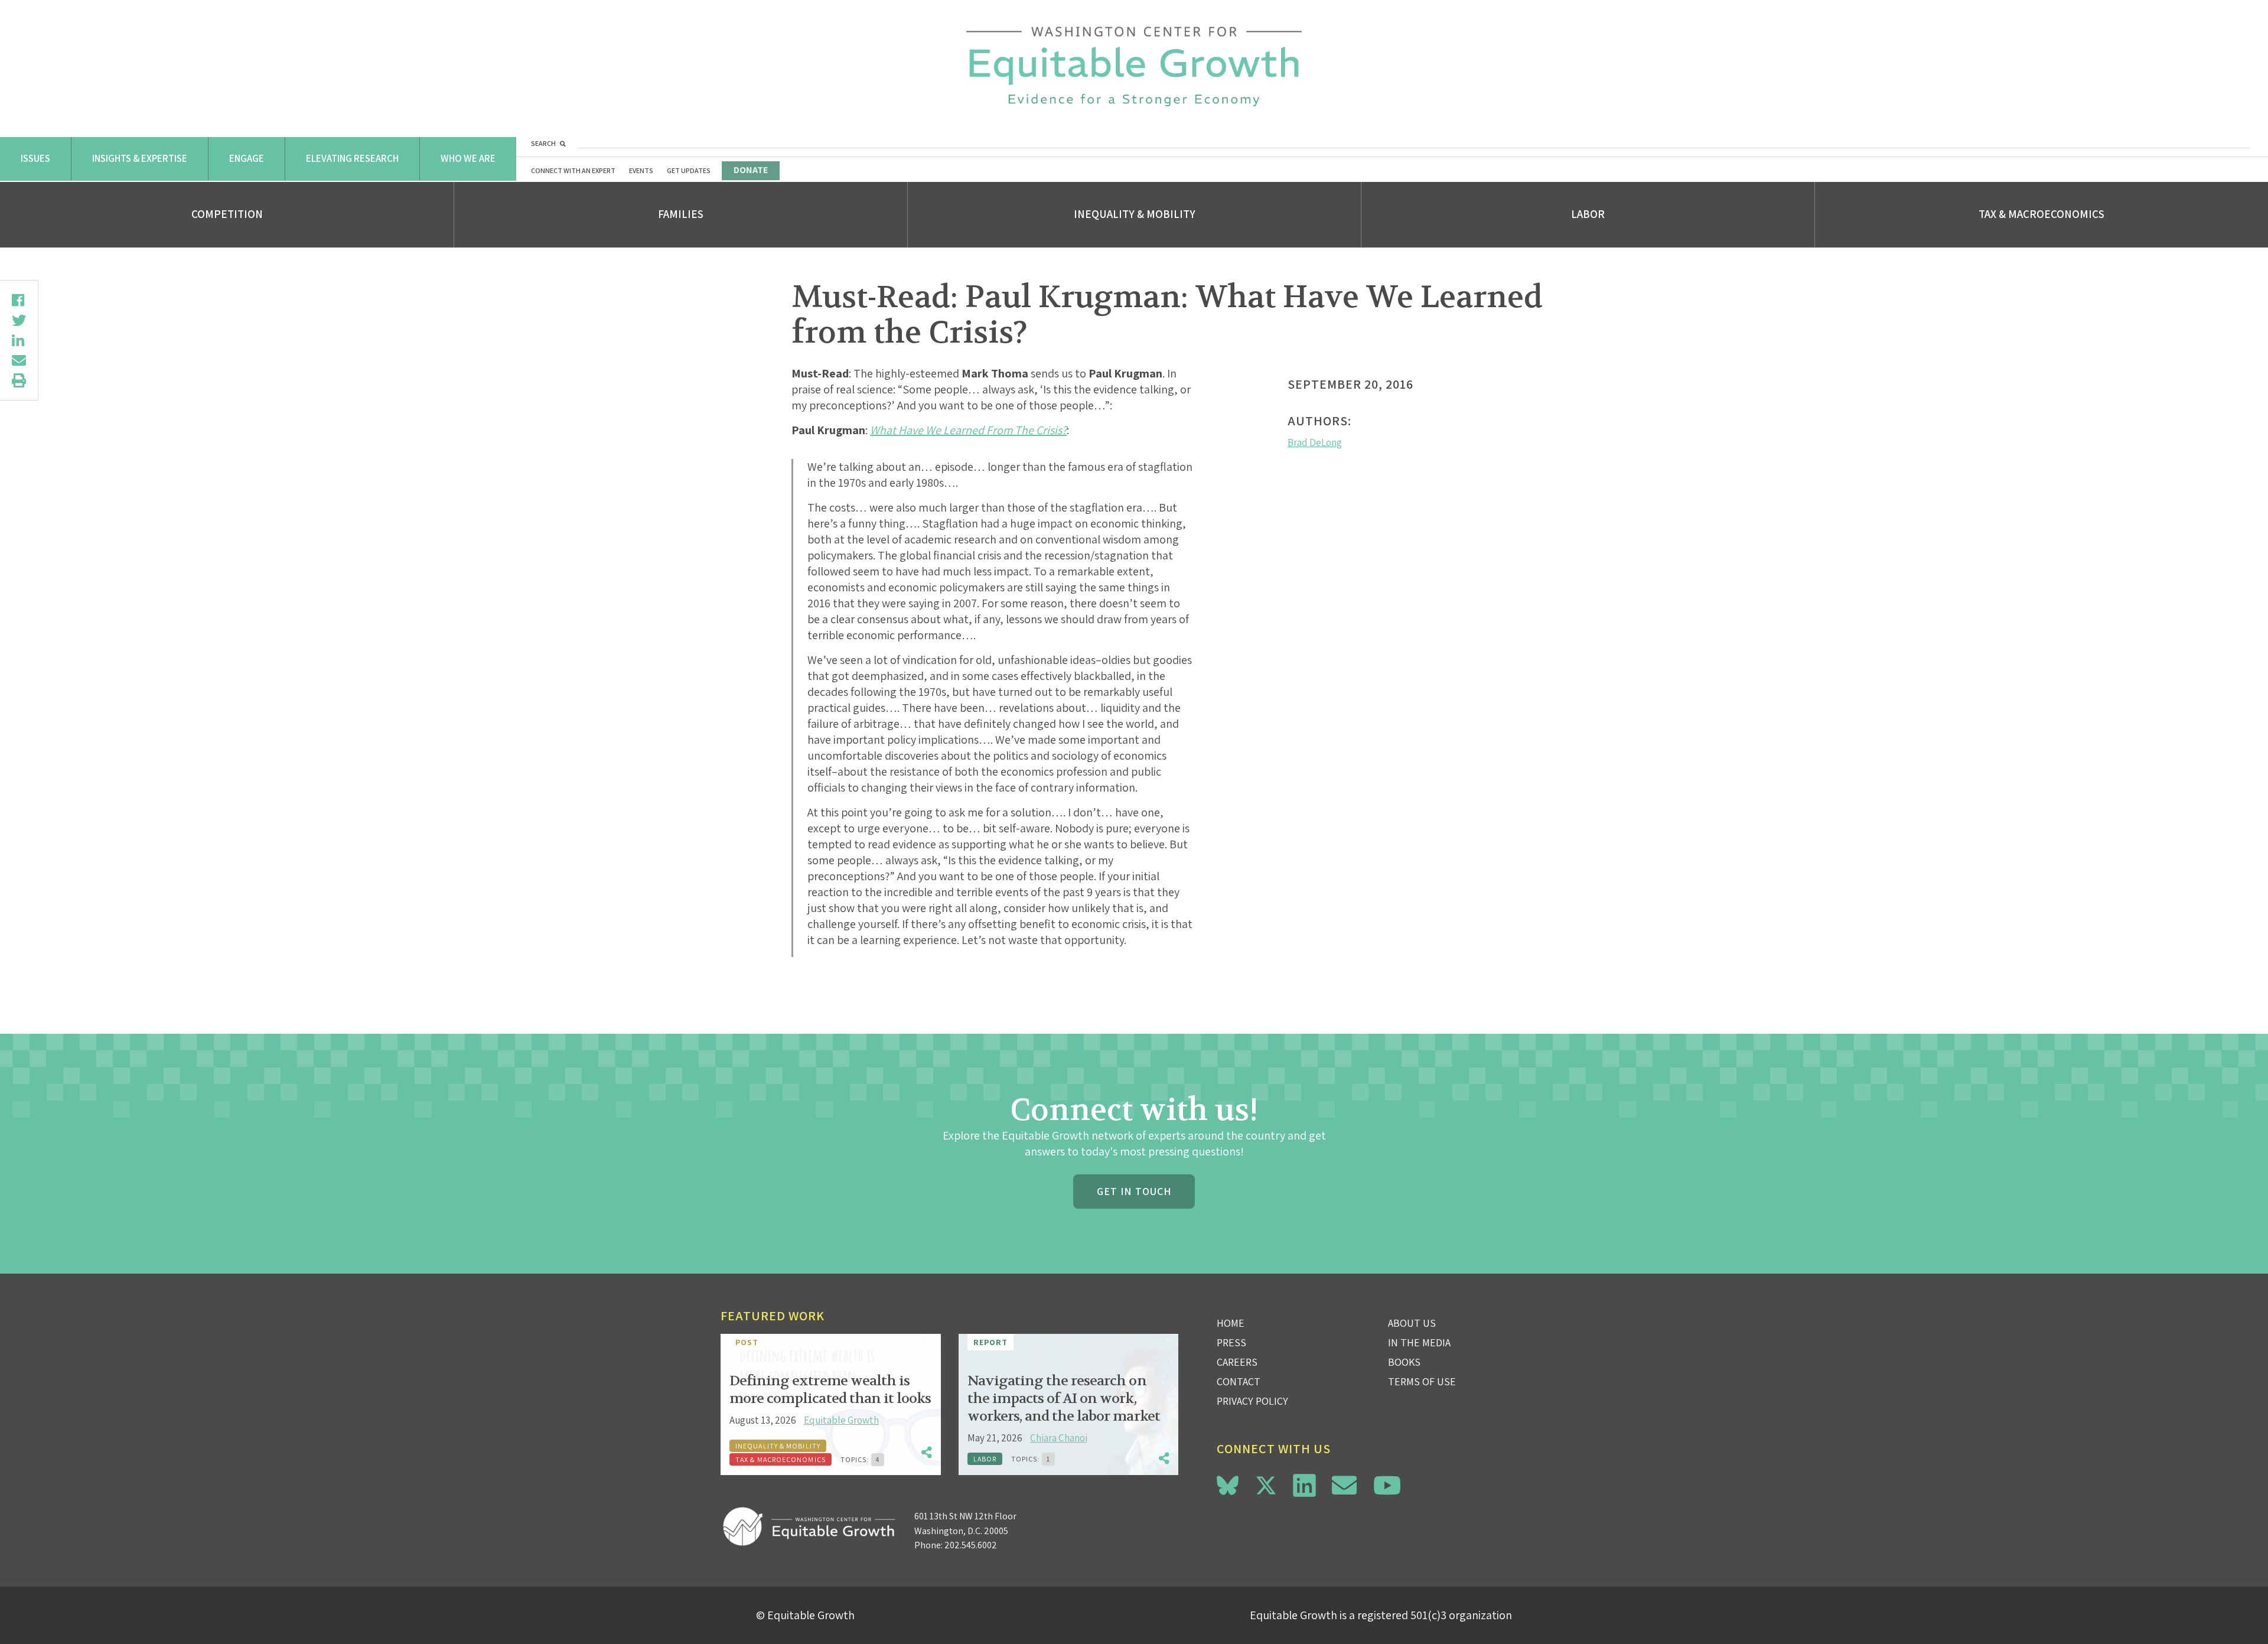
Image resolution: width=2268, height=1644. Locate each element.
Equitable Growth (841, 1420)
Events (641, 170)
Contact (1239, 1381)
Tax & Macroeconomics (2041, 214)
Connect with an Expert (573, 170)
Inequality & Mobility (1135, 214)
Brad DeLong (1315, 442)
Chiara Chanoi (1059, 1438)
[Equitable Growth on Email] (1344, 1485)
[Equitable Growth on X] (1266, 1484)
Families (681, 214)
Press (1231, 1342)
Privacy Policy (1252, 1401)
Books (1404, 1362)
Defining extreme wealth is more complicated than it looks (830, 1390)
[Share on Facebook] (19, 300)
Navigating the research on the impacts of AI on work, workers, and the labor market (1064, 1399)
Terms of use (1422, 1381)
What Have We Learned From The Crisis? (968, 430)
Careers (1237, 1362)
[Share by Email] (19, 360)
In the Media (1419, 1342)
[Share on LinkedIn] (19, 340)
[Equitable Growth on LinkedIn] (1304, 1485)
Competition (227, 214)
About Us (1412, 1323)
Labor (1588, 214)
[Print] (19, 380)
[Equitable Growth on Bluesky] (1228, 1484)
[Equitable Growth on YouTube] (1387, 1485)
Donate (751, 170)
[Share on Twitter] (19, 320)
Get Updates (689, 170)
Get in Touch (1134, 1191)
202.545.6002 (971, 1545)
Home (1231, 1323)
